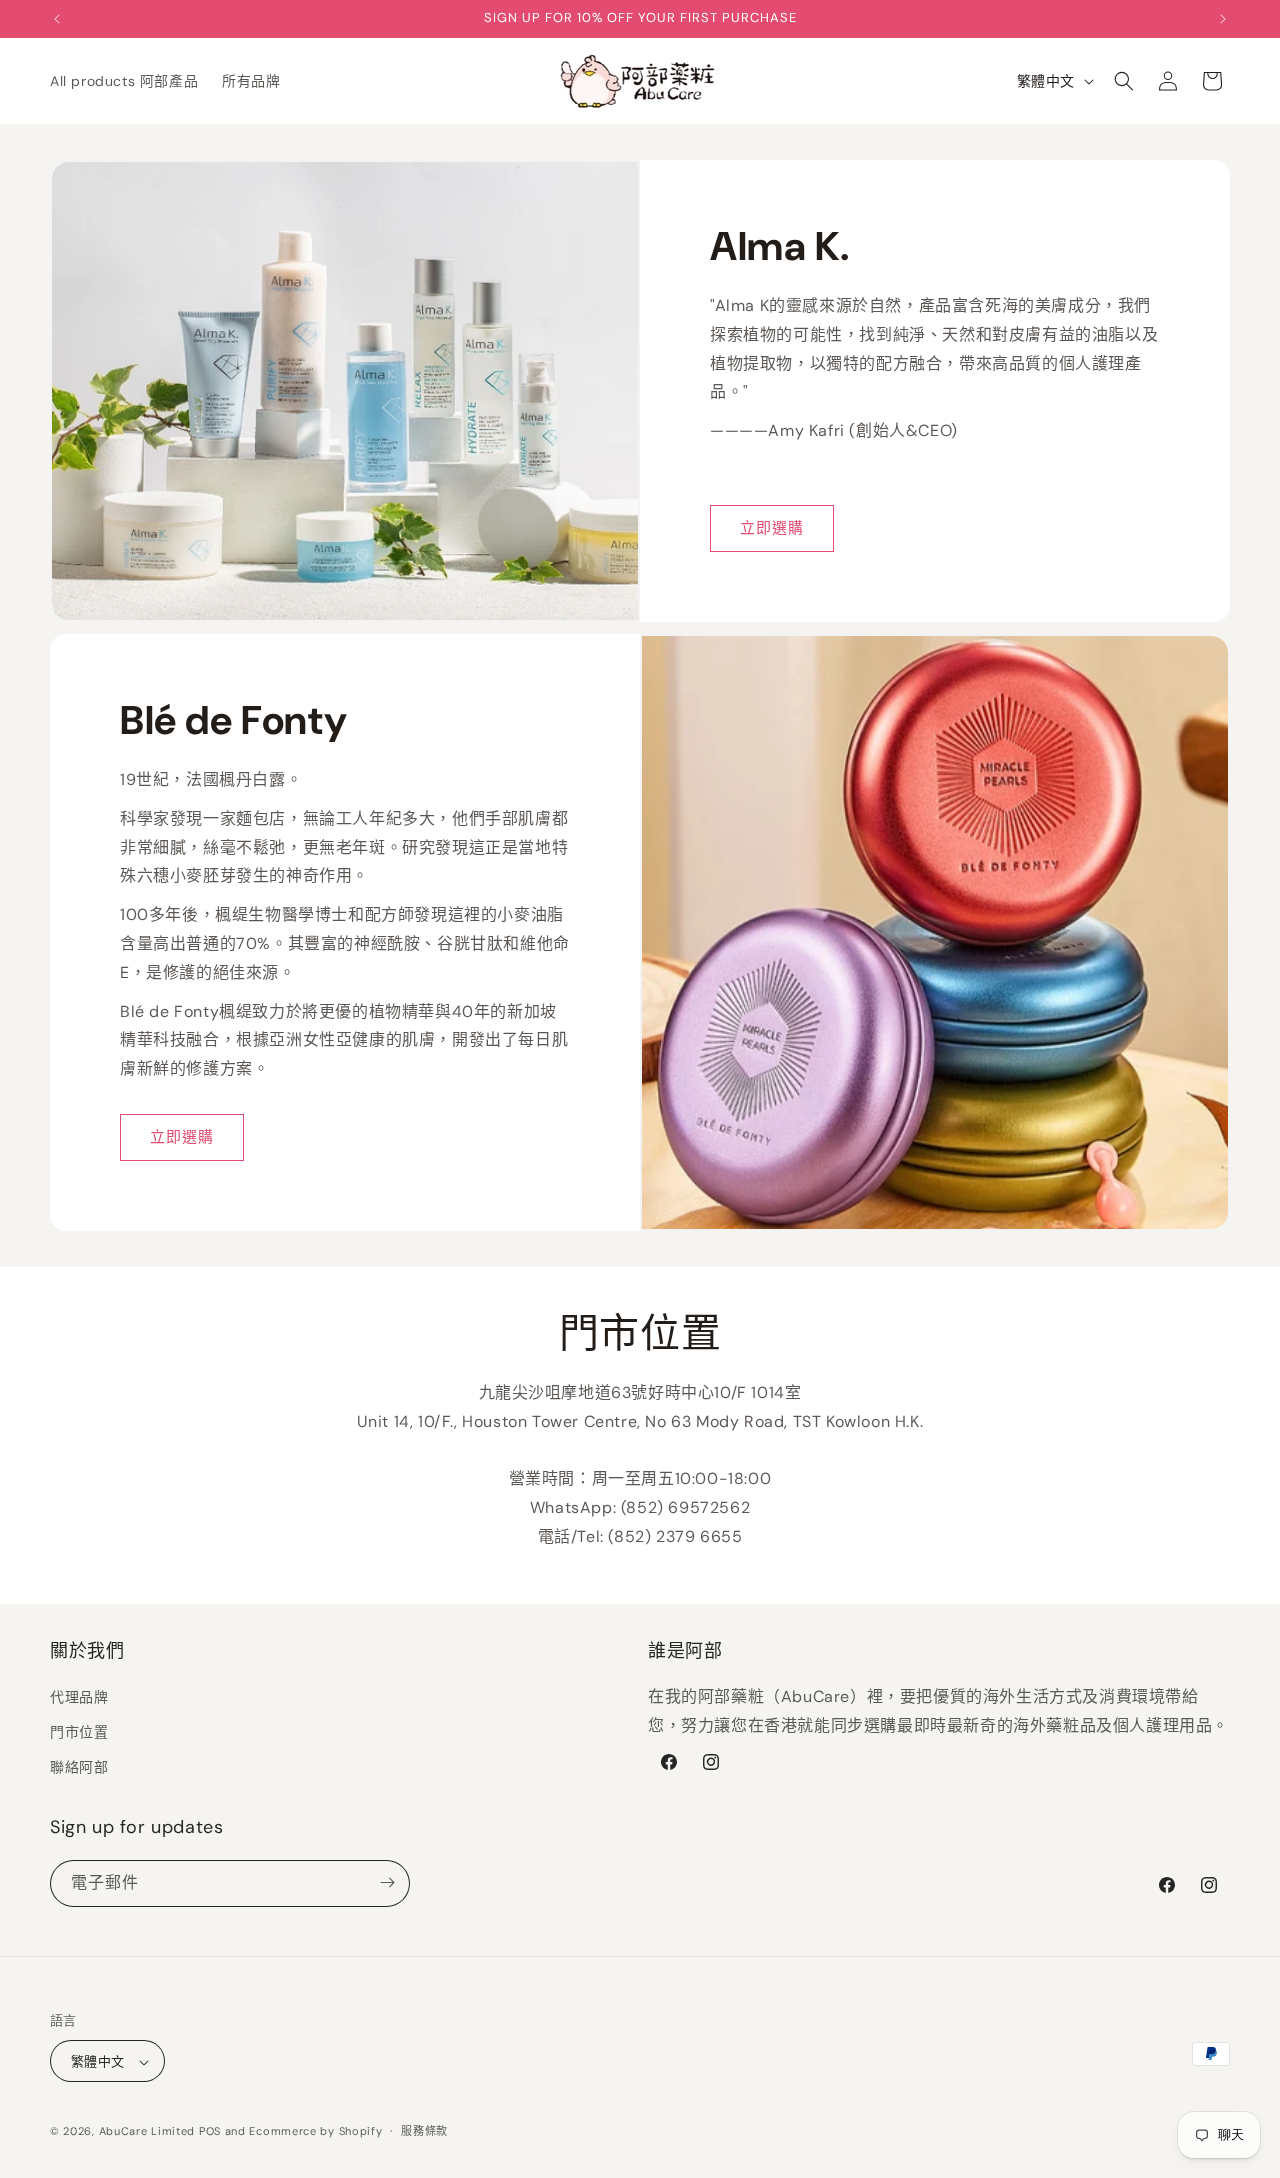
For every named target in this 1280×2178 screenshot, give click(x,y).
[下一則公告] (1223, 19)
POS (210, 2132)
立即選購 (772, 528)
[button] (1124, 81)
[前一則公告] (57, 19)
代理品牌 (79, 1697)
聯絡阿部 (79, 1768)
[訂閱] (387, 1882)
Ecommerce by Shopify (315, 2132)
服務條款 (424, 2131)
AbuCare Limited (147, 2132)
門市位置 (79, 1732)
